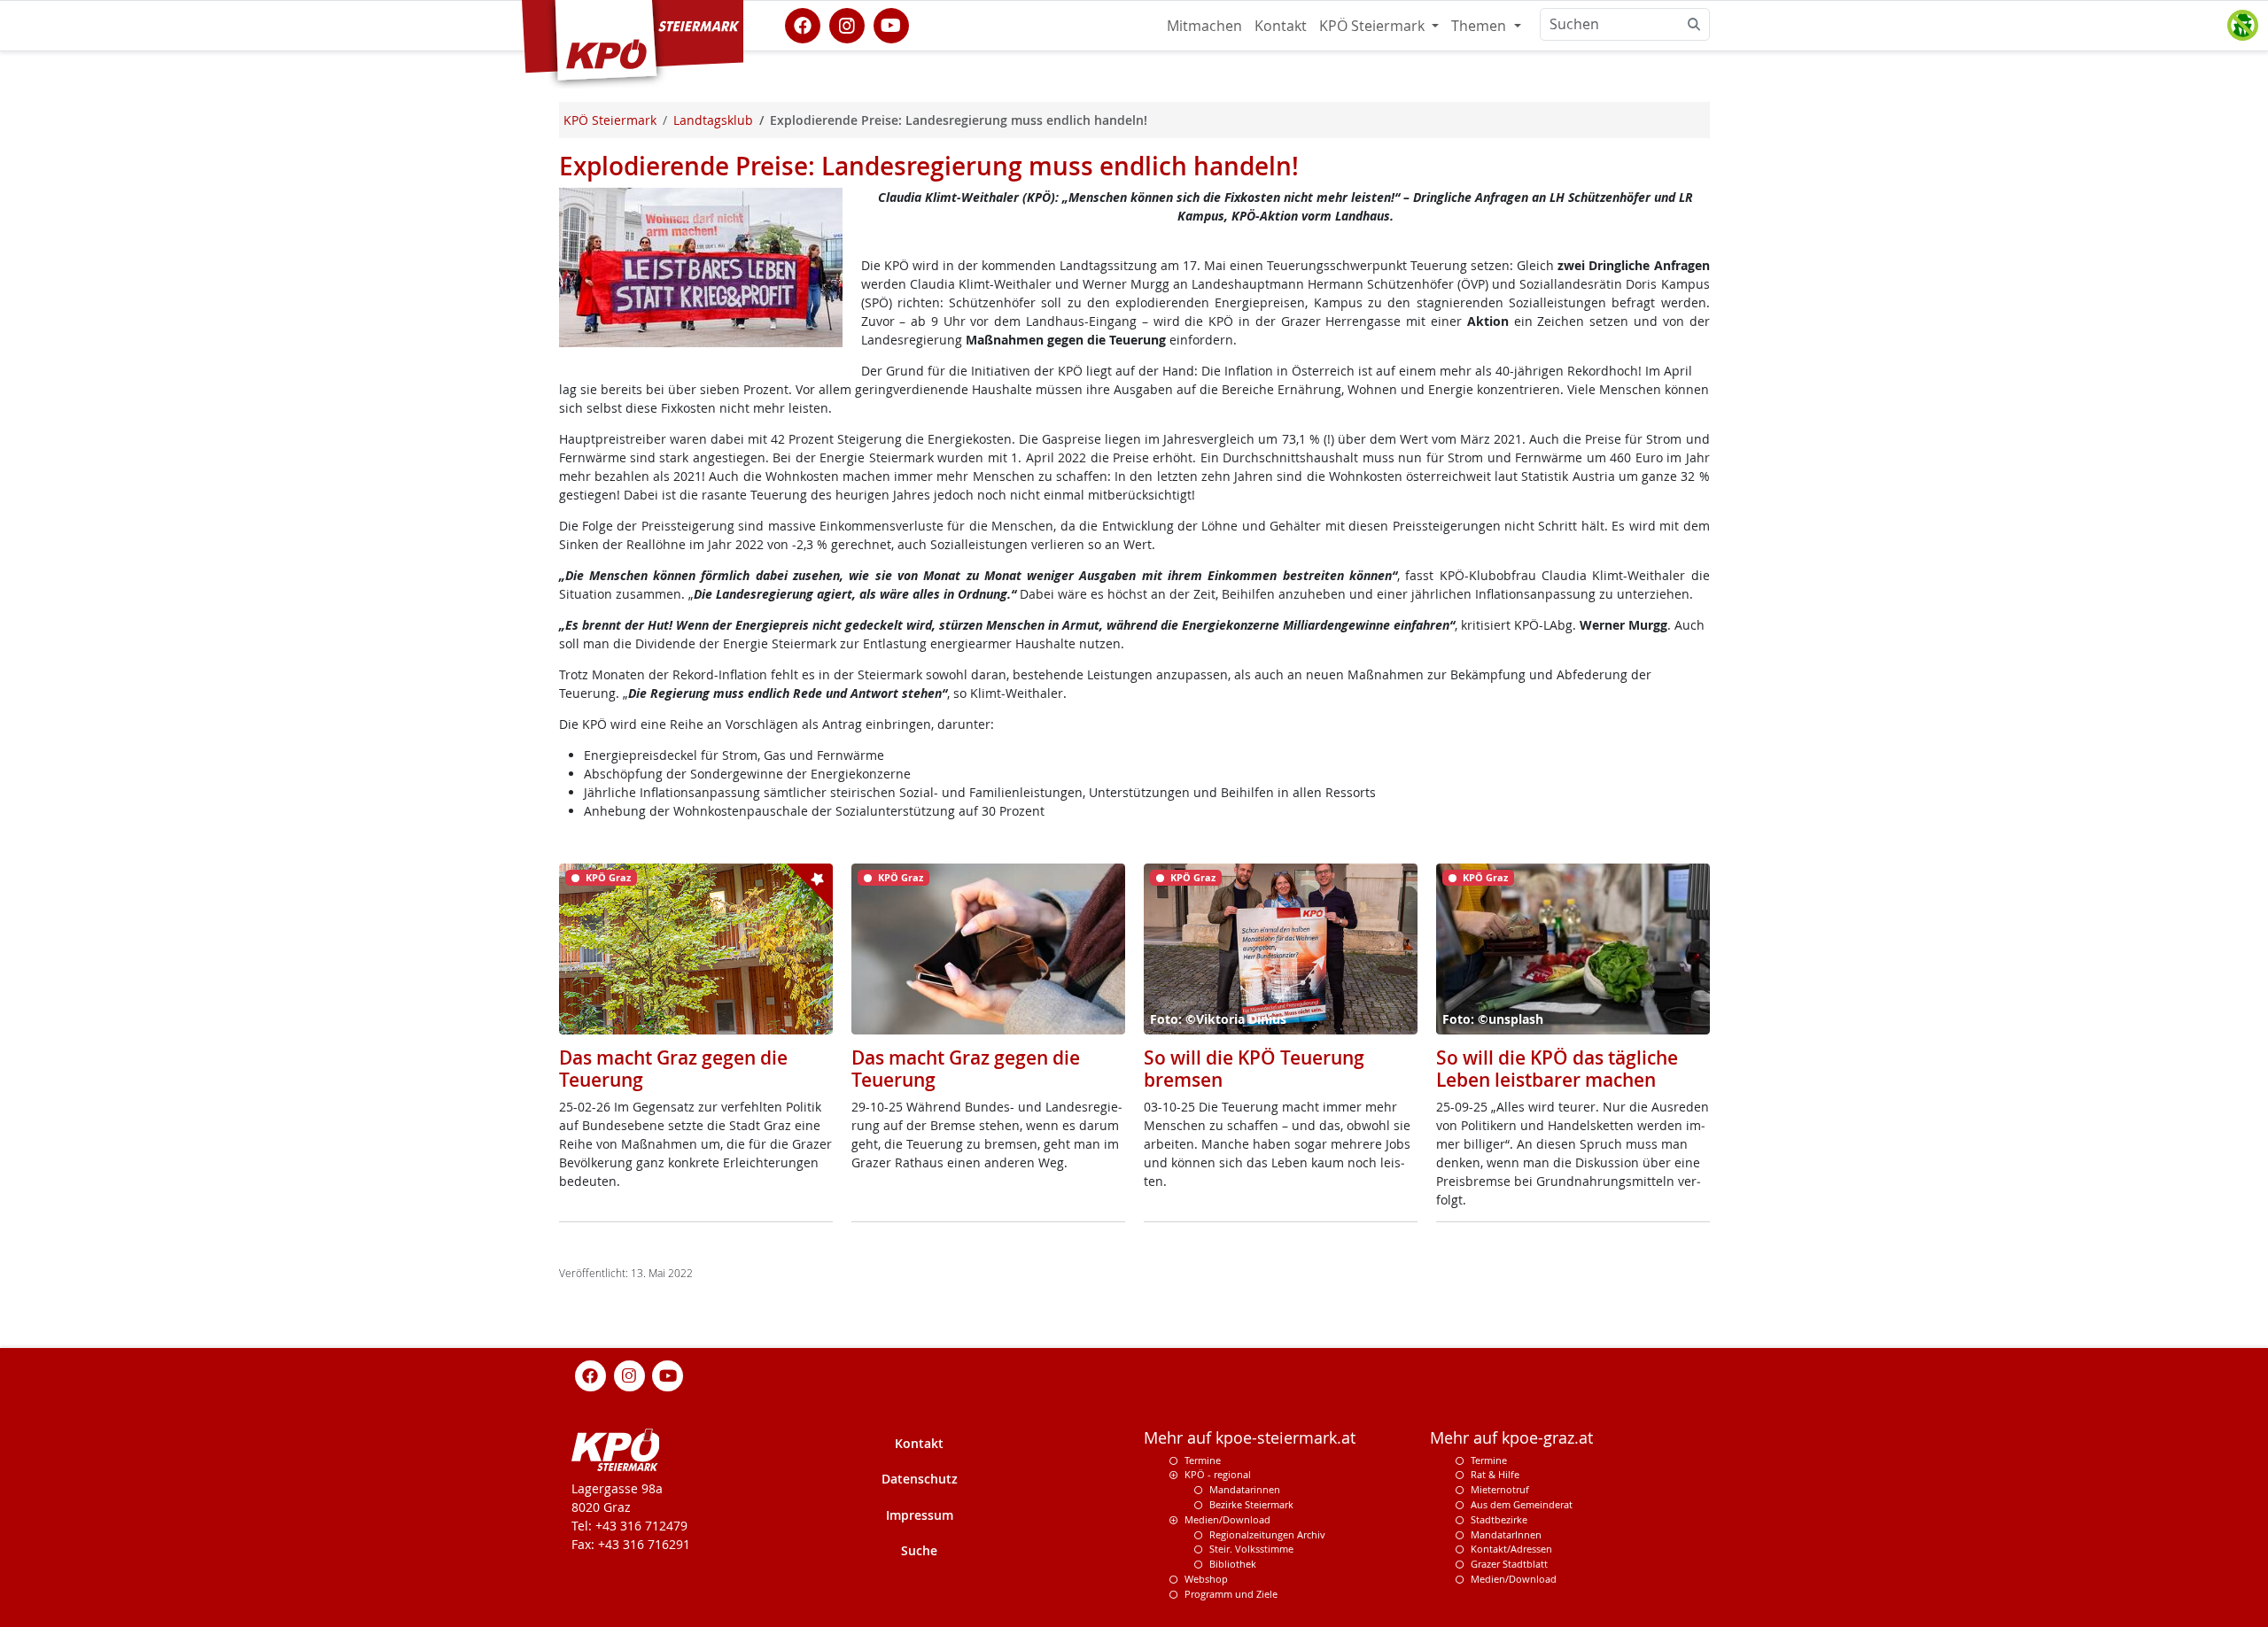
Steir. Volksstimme (1251, 1549)
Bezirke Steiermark (1251, 1504)
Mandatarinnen (1245, 1489)
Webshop (1206, 1579)
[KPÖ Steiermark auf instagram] (847, 24)
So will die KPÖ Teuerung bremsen (1254, 1069)
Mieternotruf (1500, 1489)
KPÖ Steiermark (1374, 26)
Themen (1480, 26)
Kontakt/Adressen (1511, 1549)
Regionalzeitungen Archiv (1267, 1534)
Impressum (920, 1515)
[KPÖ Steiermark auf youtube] (891, 24)
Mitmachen (1204, 26)
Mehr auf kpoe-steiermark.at (1250, 1438)
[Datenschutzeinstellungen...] (2242, 26)
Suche (919, 1550)
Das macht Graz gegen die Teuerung (673, 1069)
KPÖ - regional (1218, 1474)
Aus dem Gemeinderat (1522, 1504)
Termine (1203, 1460)
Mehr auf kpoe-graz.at (1511, 1438)
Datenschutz (920, 1479)
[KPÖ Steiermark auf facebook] (803, 24)
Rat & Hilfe (1495, 1474)
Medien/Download (1227, 1519)
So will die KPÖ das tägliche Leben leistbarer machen (1557, 1069)
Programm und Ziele (1231, 1594)
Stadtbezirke (1499, 1519)
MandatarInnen (1506, 1534)
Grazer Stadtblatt (1509, 1564)
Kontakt (1281, 26)
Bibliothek (1233, 1564)
